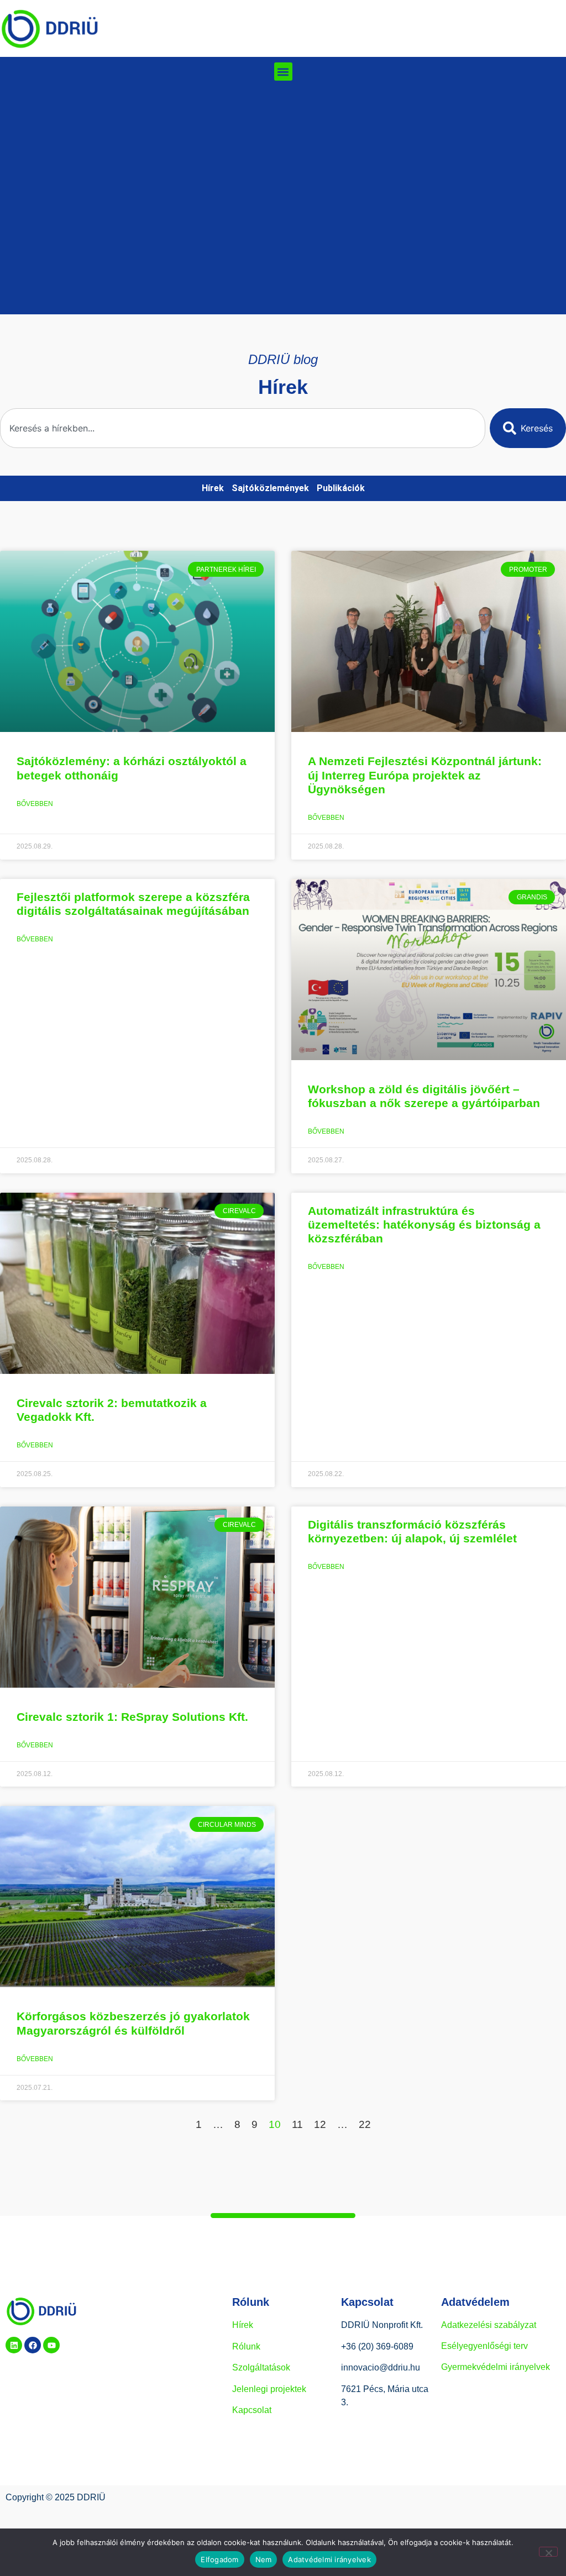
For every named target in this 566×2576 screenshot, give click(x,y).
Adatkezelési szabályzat (489, 2325)
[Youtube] (51, 2345)
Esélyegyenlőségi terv (484, 2346)
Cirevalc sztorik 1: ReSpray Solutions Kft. (132, 1717)
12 (320, 2124)
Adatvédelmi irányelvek (329, 2559)
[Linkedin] (14, 2345)
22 (365, 2124)
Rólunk (246, 2346)
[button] (283, 72)
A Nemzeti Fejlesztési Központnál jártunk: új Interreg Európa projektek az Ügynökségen (425, 775)
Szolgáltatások (261, 2367)
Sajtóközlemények (270, 488)
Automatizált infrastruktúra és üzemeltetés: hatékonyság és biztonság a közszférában (424, 1224)
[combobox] (243, 428)
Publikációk (341, 488)
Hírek (213, 488)
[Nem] (548, 2552)
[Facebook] (33, 2345)
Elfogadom (219, 2559)
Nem (264, 2559)
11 (297, 2124)
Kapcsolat (252, 2410)
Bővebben (35, 804)
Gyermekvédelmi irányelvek (496, 2367)
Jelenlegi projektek (269, 2389)
